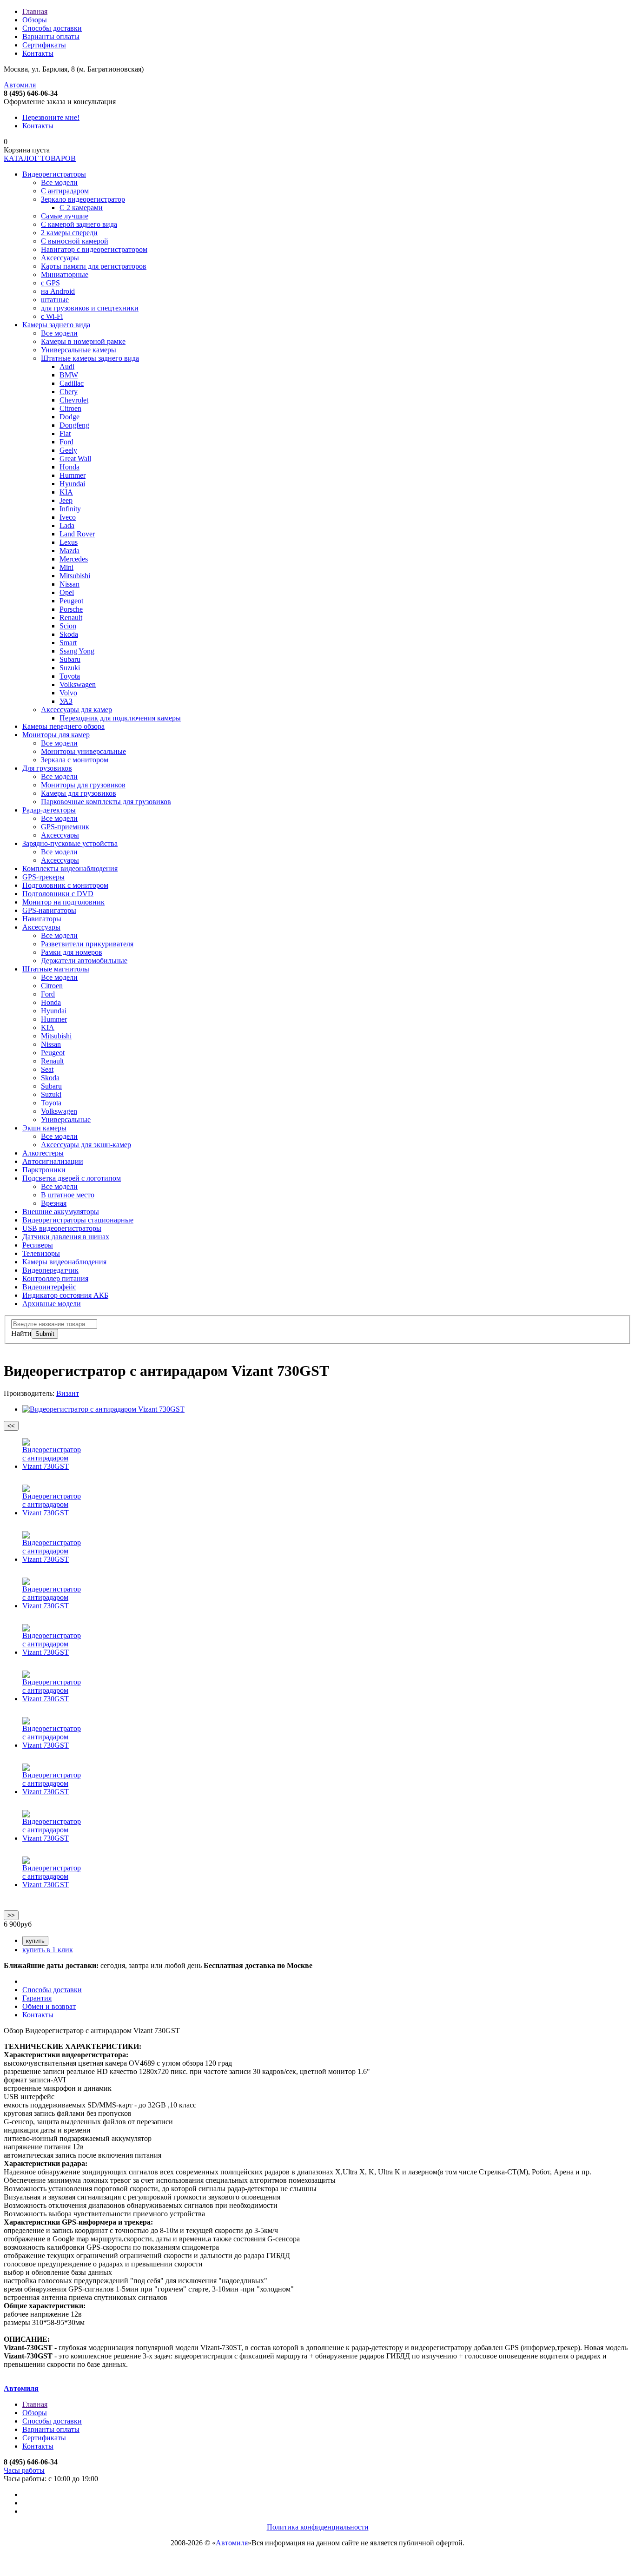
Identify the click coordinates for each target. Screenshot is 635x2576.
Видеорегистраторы (54, 174)
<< (11, 1426)
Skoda (69, 634)
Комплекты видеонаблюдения (70, 869)
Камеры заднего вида (56, 325)
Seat (47, 1069)
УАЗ (66, 701)
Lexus (69, 542)
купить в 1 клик (48, 1950)
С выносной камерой (75, 241)
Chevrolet (74, 400)
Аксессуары (60, 258)
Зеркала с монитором (75, 760)
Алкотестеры (43, 1153)
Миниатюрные (65, 274)
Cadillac (72, 383)
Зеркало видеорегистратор (83, 199)
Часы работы (24, 2470)
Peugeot (71, 601)
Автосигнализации (53, 1161)
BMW (69, 375)
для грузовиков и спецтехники (90, 308)
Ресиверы (38, 1245)
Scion (68, 626)
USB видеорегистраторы (62, 1228)
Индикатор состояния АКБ (65, 1295)
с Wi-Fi (52, 316)
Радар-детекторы (49, 810)
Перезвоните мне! (51, 117)
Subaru (70, 659)
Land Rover (77, 534)
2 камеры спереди (69, 233)
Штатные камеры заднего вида (90, 358)
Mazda (69, 551)
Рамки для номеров (72, 952)
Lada (67, 525)
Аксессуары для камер (76, 710)
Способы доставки (52, 28)
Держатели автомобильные (84, 961)
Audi (67, 367)
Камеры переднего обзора (63, 726)
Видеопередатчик (50, 1270)
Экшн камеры (44, 1128)
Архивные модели (52, 1304)
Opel (67, 592)
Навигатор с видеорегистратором (94, 249)
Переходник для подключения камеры (120, 718)
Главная (35, 11)
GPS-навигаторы (49, 910)
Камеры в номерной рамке (83, 341)
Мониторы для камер (56, 735)
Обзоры (35, 20)
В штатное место (68, 1195)
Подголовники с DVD (58, 894)
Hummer (73, 475)
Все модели (59, 182)
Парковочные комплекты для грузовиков (106, 802)
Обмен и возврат (49, 2006)
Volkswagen (78, 684)
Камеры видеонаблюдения (64, 1262)
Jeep (66, 500)
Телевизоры (41, 1253)
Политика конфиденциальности (318, 2527)
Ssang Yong (77, 651)
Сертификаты (44, 45)
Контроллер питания (55, 1278)
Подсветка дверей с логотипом (72, 1178)
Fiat (65, 433)
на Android (58, 291)
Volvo (68, 693)
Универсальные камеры (79, 350)
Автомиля (20, 85)
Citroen (70, 408)
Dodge (69, 417)
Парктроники (44, 1170)
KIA (66, 492)
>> (11, 1915)
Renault (71, 618)
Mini (66, 567)
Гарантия (37, 1998)
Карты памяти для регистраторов (94, 266)
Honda (69, 467)
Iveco (68, 517)
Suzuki (70, 668)
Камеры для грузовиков (79, 793)
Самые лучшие (65, 216)
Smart (68, 643)
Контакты (38, 53)
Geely (68, 450)
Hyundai (72, 484)
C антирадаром (65, 191)
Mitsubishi (75, 576)
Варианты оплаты (51, 36)
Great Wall (75, 459)
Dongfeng (74, 425)
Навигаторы (42, 919)
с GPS (50, 283)
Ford (66, 442)
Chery (69, 392)
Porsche (71, 609)
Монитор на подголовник (63, 902)
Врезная (54, 1203)
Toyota (70, 676)
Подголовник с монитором (65, 885)
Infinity (70, 509)
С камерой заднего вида (79, 224)
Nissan (69, 584)
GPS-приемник (65, 827)
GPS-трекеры (43, 877)
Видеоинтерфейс (49, 1287)
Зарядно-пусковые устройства (70, 843)
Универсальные (66, 1120)
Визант (68, 1393)
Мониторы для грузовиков (83, 785)
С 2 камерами (81, 208)
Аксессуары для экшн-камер (86, 1145)
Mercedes (74, 559)
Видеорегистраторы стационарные (78, 1220)
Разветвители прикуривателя (87, 944)
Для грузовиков (47, 768)
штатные (55, 300)
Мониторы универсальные (83, 751)
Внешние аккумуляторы (61, 1212)
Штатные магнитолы (56, 969)
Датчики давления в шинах (66, 1237)
